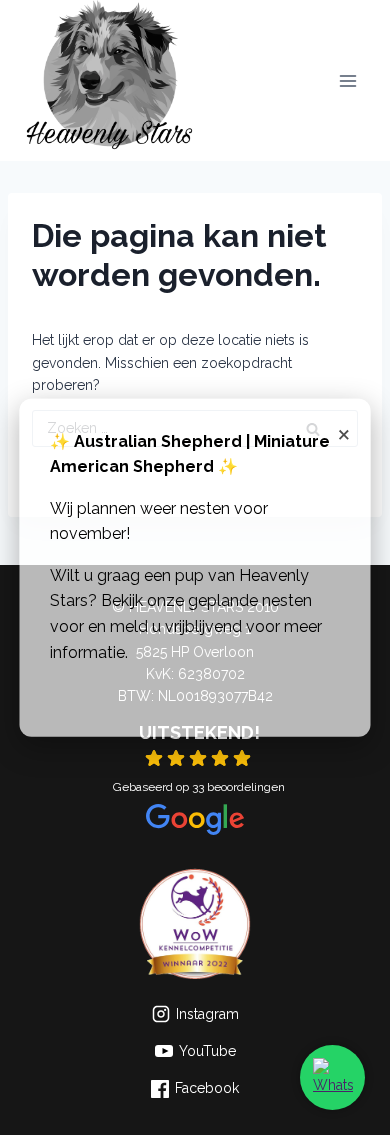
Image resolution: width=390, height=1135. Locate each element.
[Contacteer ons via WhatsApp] (332, 1077)
